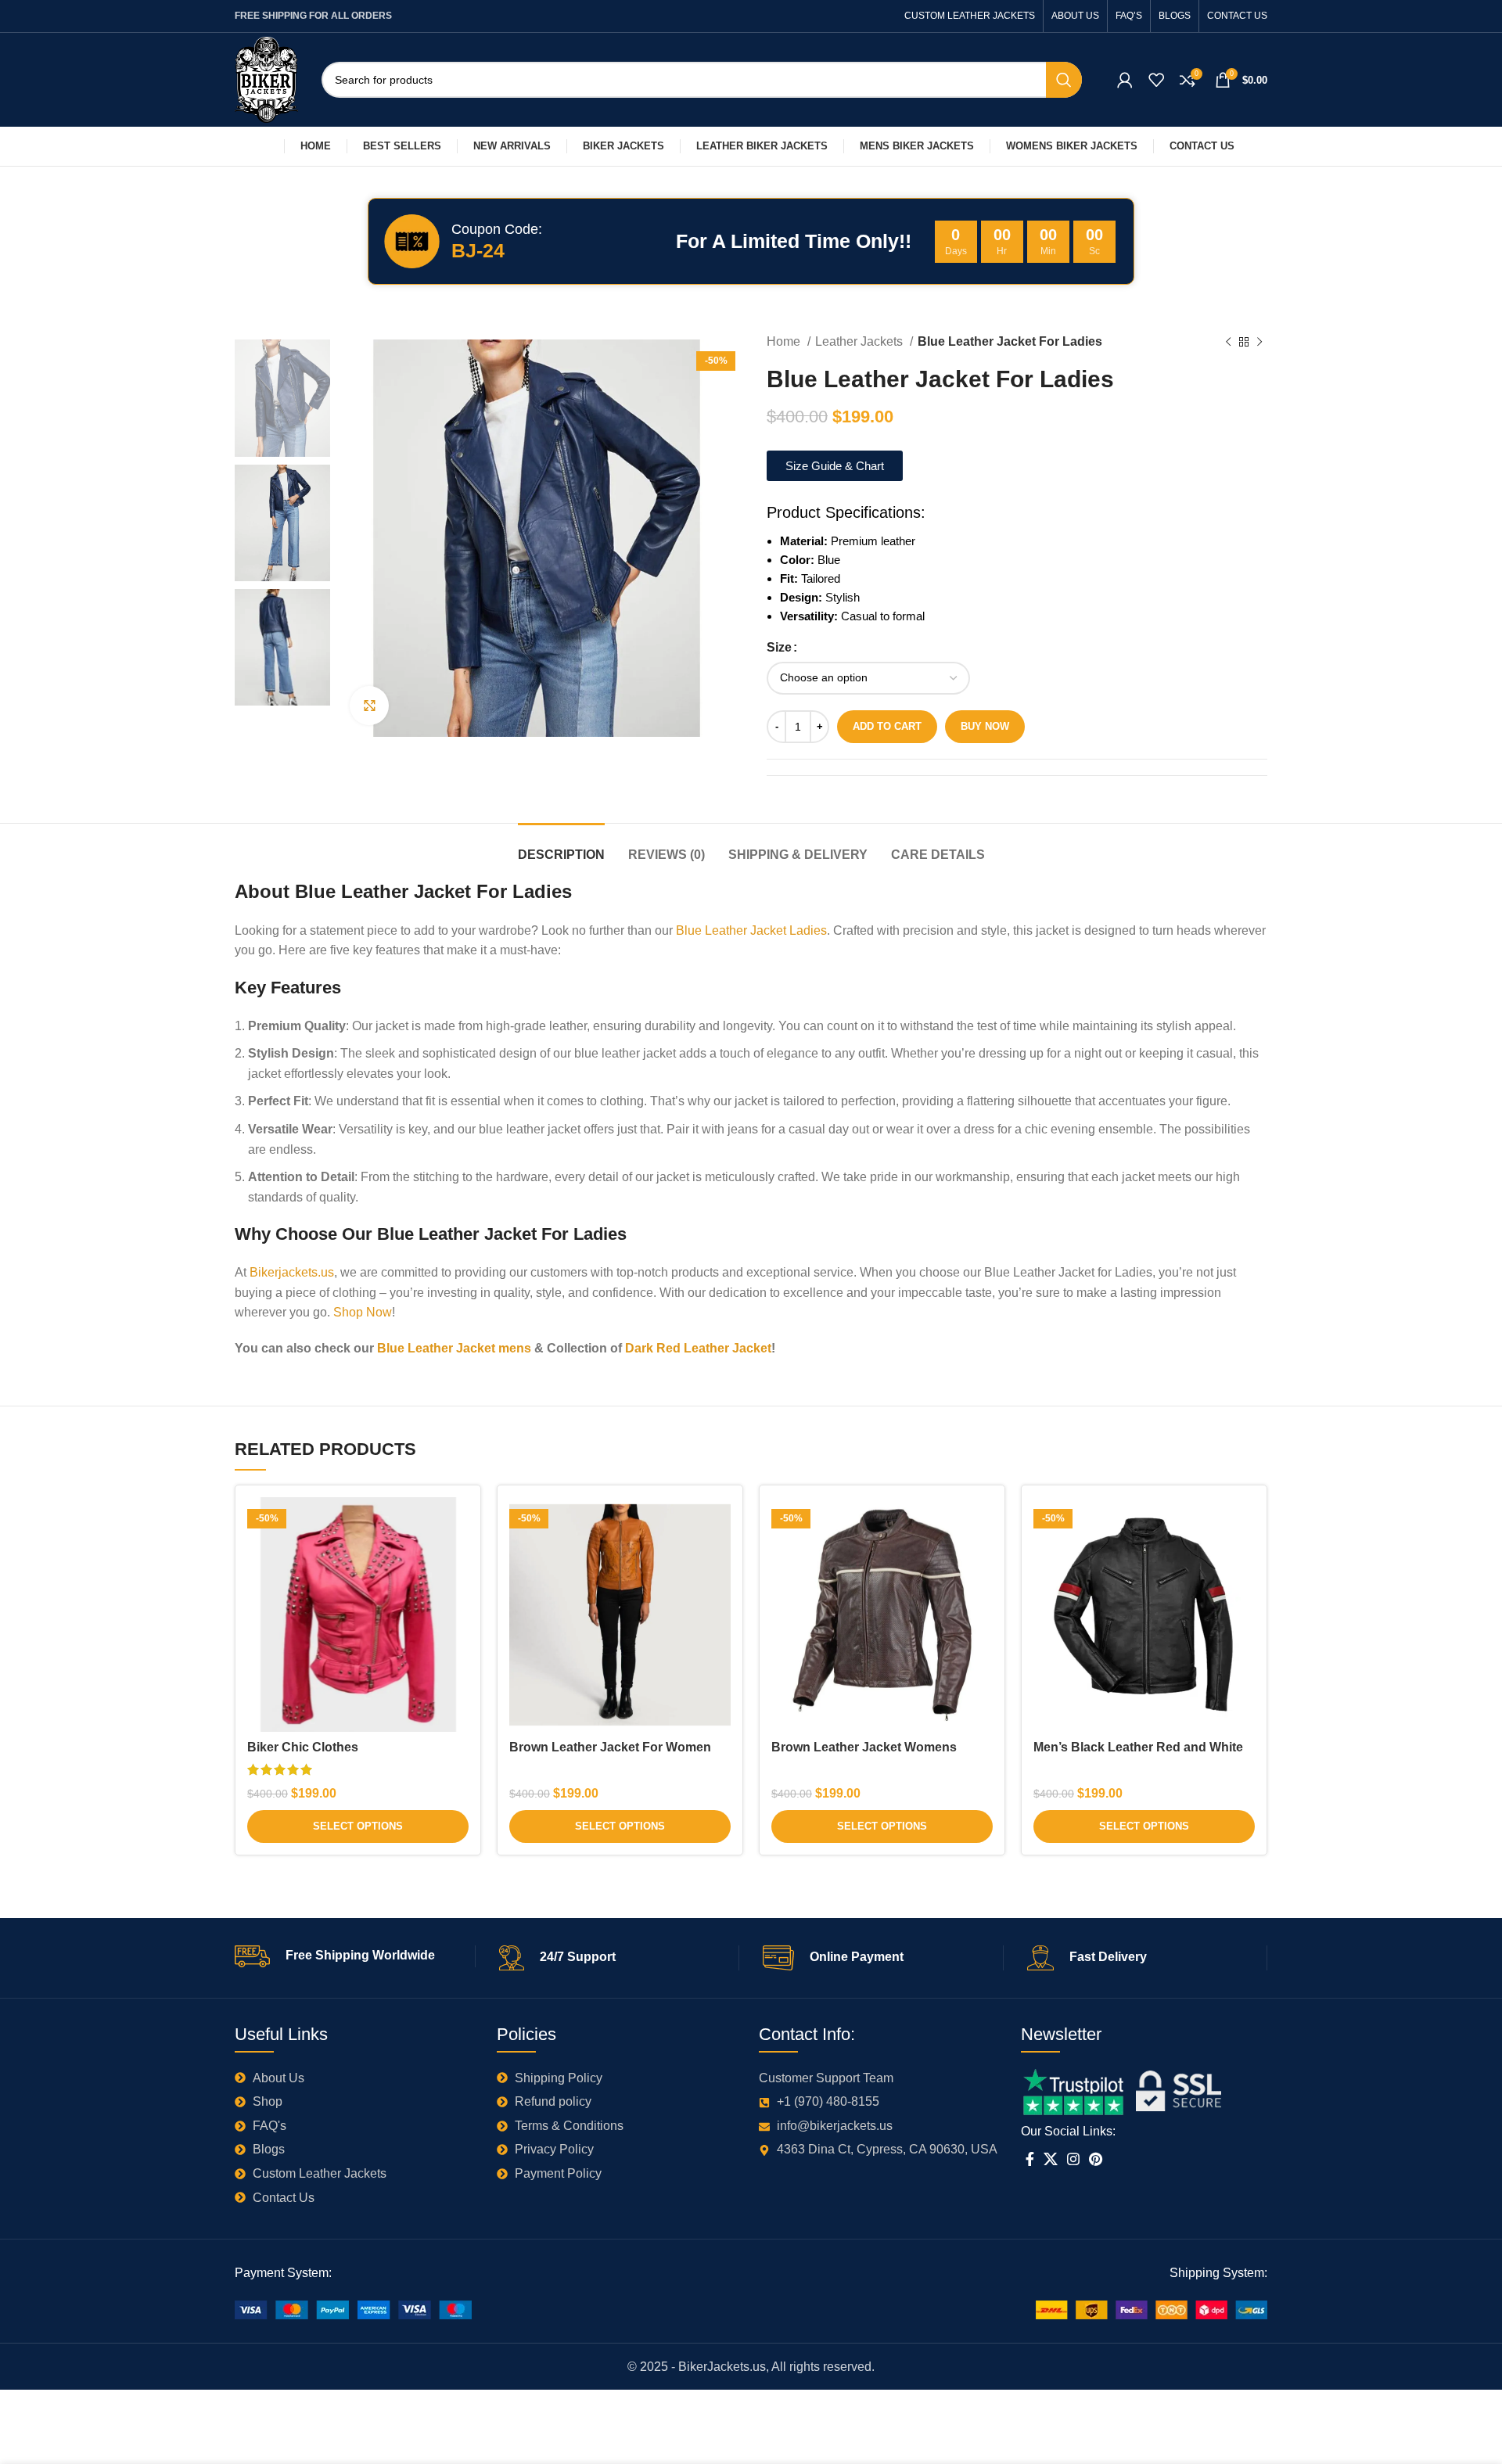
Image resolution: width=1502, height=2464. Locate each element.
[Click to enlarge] (369, 706)
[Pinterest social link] (1096, 2159)
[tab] (561, 847)
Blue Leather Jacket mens (453, 1348)
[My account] (1125, 80)
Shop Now (363, 1312)
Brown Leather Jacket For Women (610, 1747)
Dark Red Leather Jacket (698, 1348)
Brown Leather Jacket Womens (864, 1747)
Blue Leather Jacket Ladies (751, 930)
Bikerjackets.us (292, 1272)
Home (785, 341)
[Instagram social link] (1073, 2159)
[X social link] (1051, 2159)
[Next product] (1259, 343)
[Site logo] (266, 79)
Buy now (985, 726)
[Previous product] (1228, 343)
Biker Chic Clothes (303, 1747)
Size (779, 647)
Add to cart (887, 726)
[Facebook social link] (1030, 2159)
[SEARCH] (1064, 80)
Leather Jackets (861, 341)
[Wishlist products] (1156, 80)
